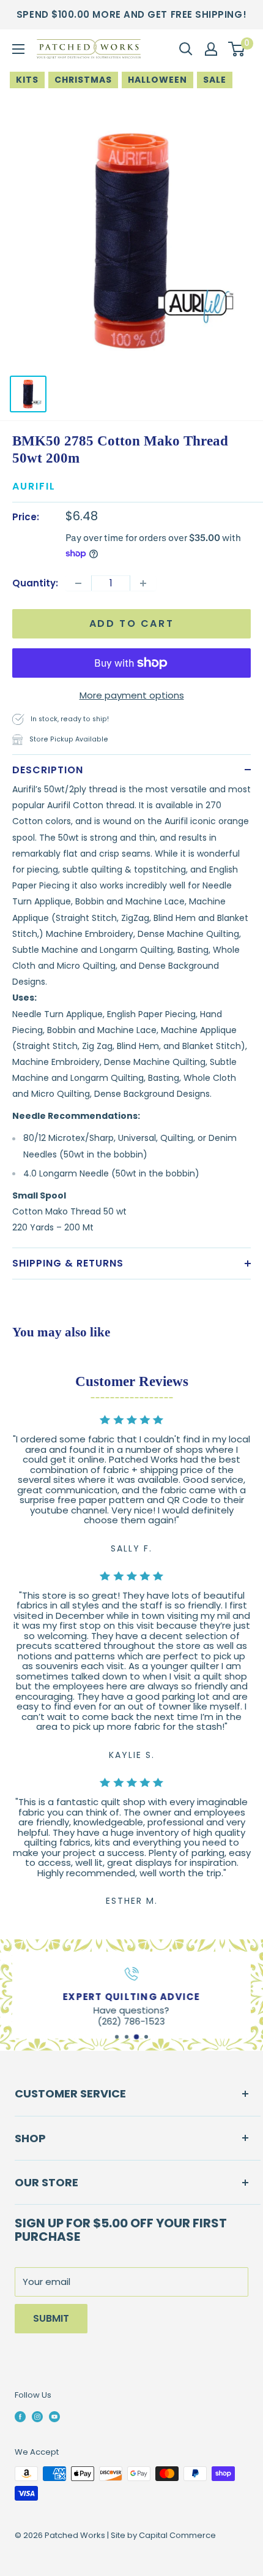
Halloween (157, 80)
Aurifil (34, 486)
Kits (27, 80)
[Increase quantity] (143, 583)
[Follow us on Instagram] (37, 2417)
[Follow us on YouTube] (54, 2417)
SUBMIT (51, 2318)
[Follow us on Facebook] (20, 2417)
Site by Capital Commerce (163, 2535)
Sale (215, 80)
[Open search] (186, 49)
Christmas (83, 80)
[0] (237, 49)
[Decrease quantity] (78, 583)
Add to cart (132, 623)
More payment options (132, 695)
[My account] (211, 49)
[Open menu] (18, 49)
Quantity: (35, 583)
